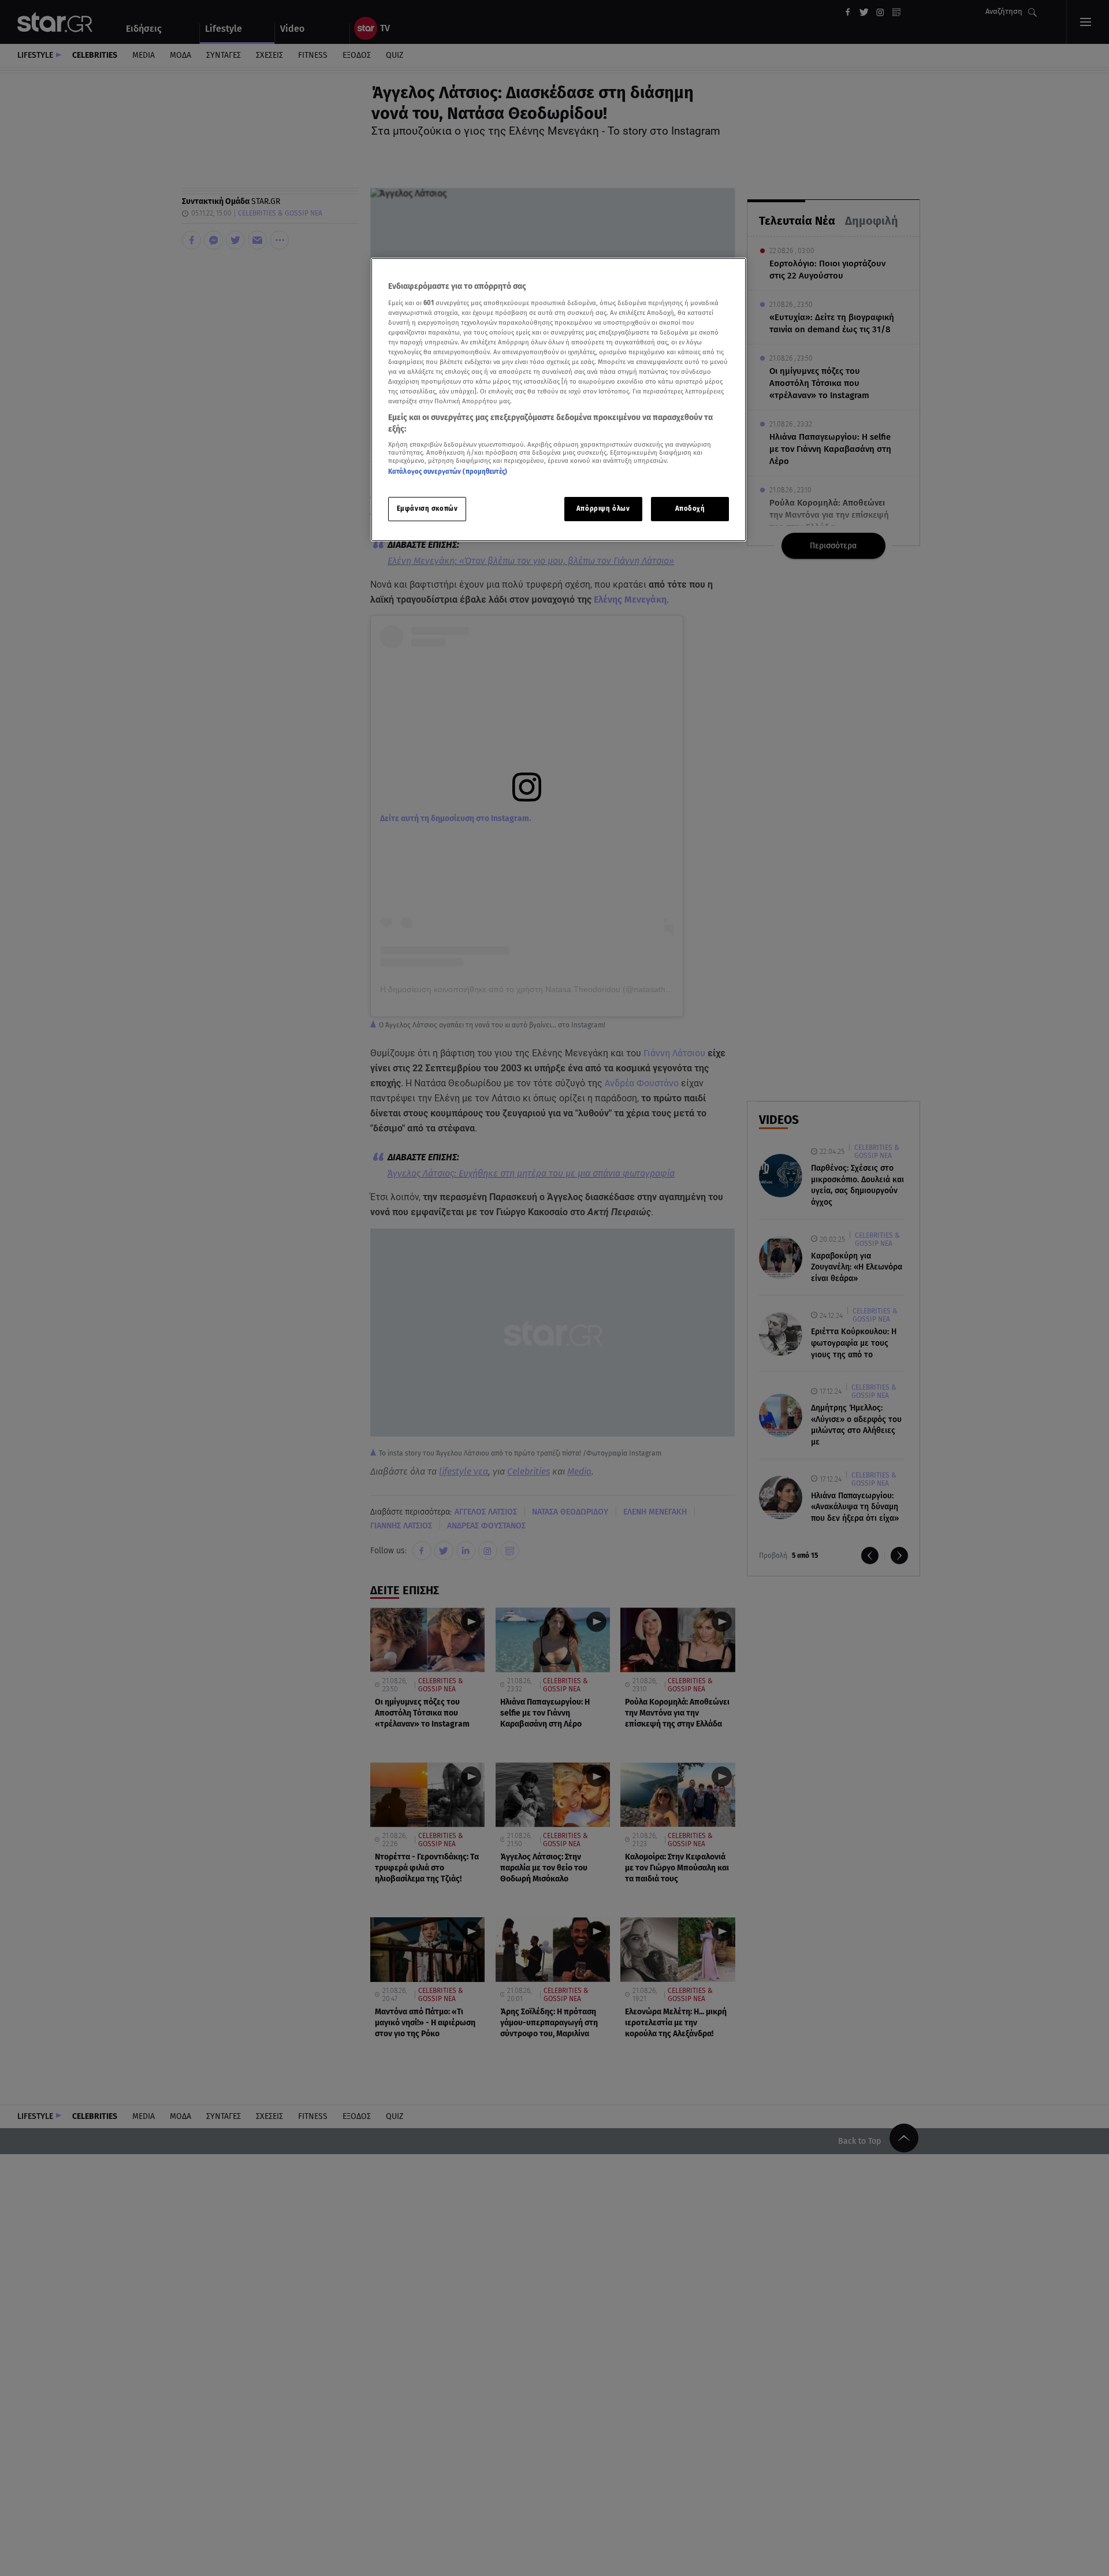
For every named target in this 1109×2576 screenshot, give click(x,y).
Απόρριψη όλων (603, 508)
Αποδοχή (690, 508)
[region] (559, 400)
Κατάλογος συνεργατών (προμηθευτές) (448, 472)
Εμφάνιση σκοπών (427, 508)
